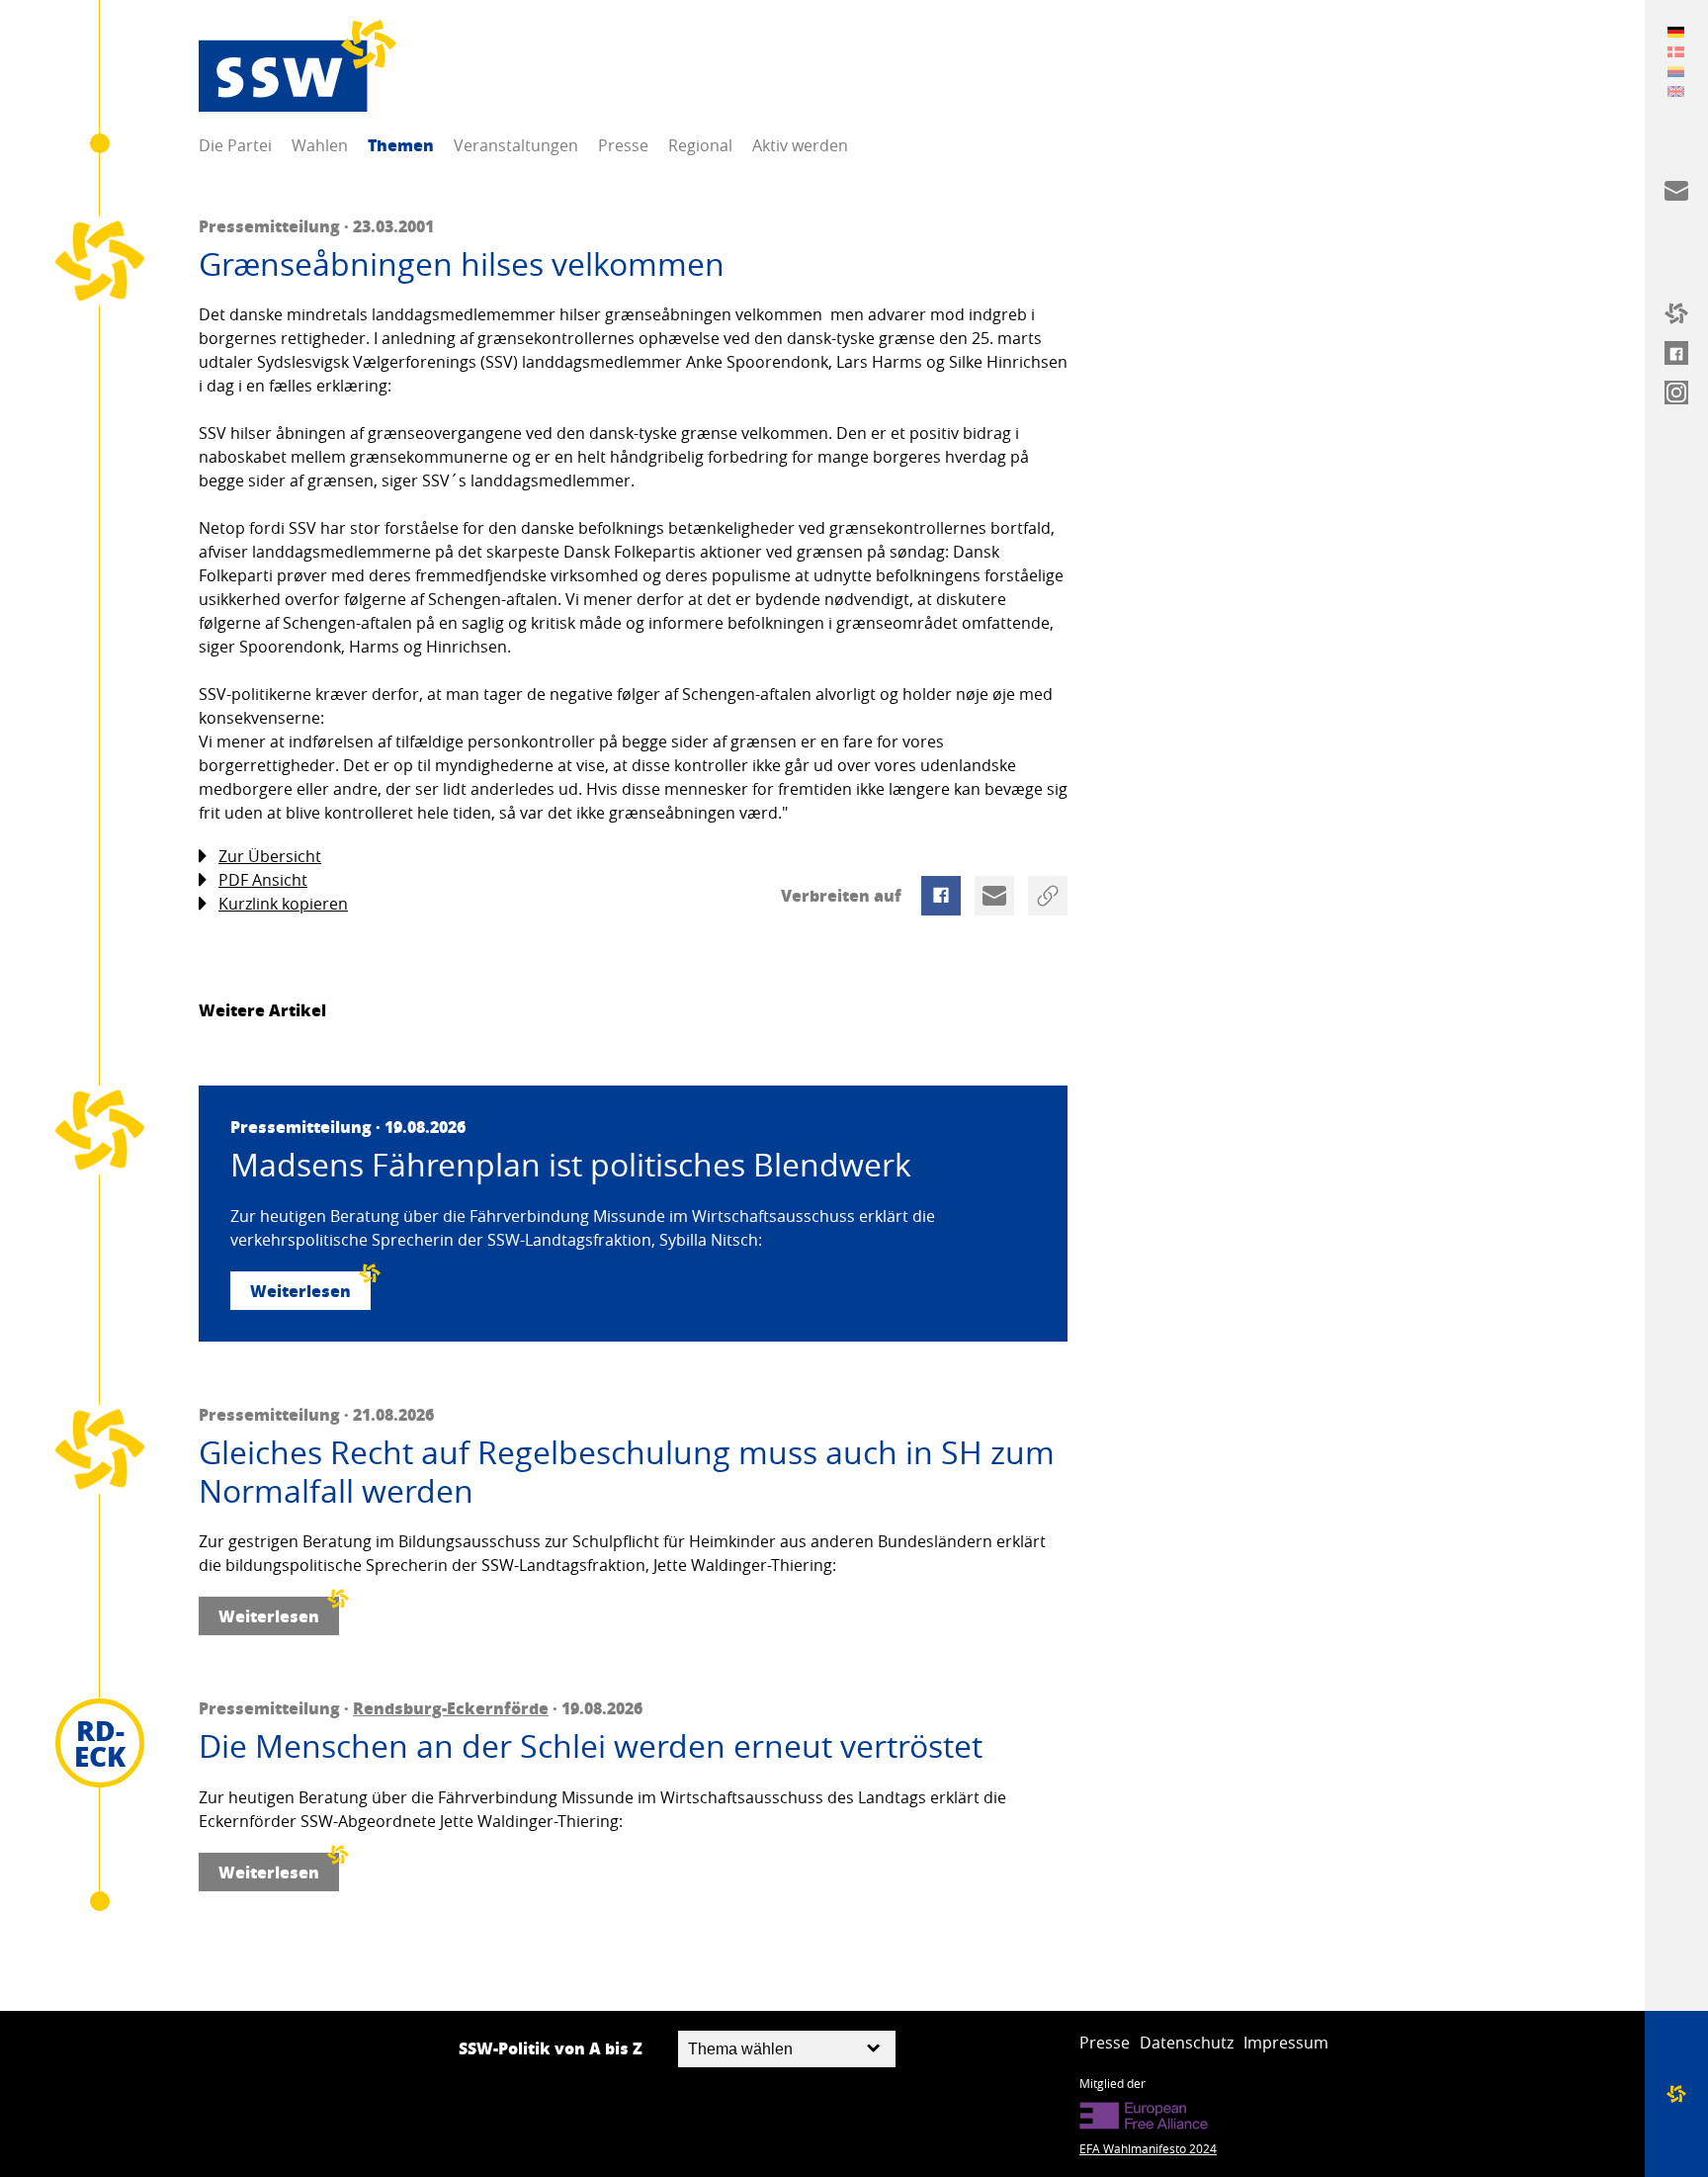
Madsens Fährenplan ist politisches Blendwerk (571, 1165)
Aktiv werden (800, 145)
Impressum (1286, 2043)
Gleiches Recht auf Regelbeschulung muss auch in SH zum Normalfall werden (627, 1472)
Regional (700, 145)
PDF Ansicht (263, 880)
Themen (401, 145)
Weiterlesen (300, 1291)
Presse (623, 145)
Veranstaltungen (516, 145)
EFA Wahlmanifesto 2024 (1148, 2148)
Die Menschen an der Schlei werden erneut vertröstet (591, 1746)
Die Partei (235, 145)
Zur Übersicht (270, 856)
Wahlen (320, 145)
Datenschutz (1187, 2043)
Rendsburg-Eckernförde (451, 1708)
